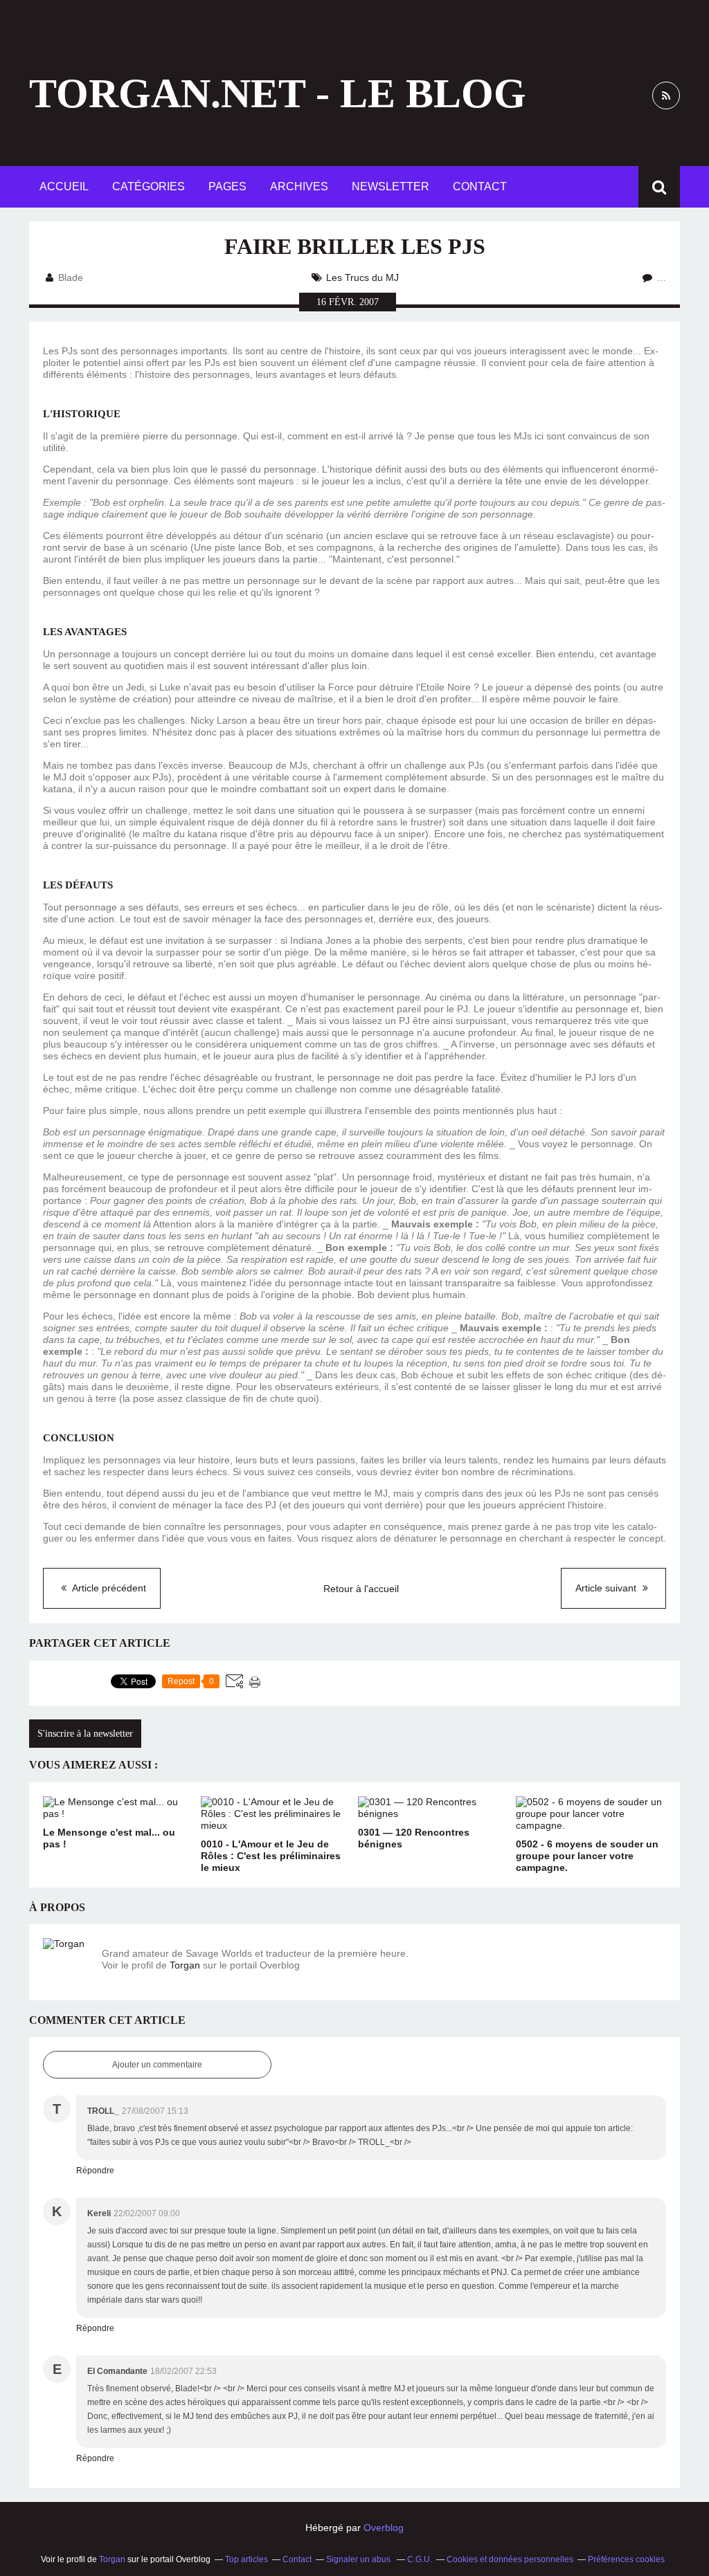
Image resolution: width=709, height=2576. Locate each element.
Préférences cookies (626, 2559)
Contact (480, 186)
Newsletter (391, 186)
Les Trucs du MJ (362, 277)
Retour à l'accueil (361, 1589)
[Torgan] (67, 1962)
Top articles (246, 2559)
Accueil (64, 186)
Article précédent (108, 1588)
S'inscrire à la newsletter (85, 1734)
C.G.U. (420, 2559)
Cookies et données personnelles (510, 2559)
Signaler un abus (359, 2559)
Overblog (384, 2528)
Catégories (149, 186)
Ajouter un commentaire (157, 2065)
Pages (227, 186)
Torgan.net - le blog (278, 93)
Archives (299, 186)
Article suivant (607, 1588)
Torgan (185, 1965)
